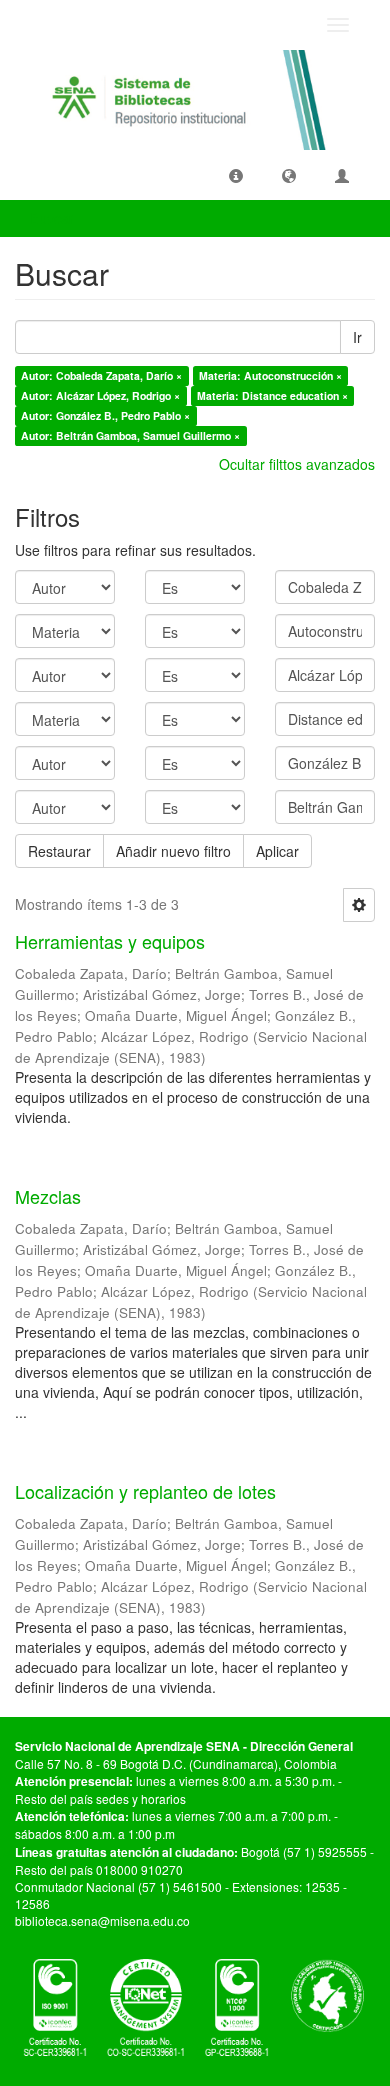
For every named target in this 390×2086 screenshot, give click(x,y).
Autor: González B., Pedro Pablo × (105, 415)
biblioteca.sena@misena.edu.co (102, 1920)
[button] (236, 175)
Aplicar (277, 851)
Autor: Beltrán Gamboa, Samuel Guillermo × (130, 435)
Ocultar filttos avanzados (297, 464)
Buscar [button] (54, 218)
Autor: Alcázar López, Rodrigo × (100, 395)
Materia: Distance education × (272, 395)
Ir (357, 337)
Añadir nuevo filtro (173, 851)
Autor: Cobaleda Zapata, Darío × (101, 375)
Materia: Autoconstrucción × (270, 375)
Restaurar (59, 851)
